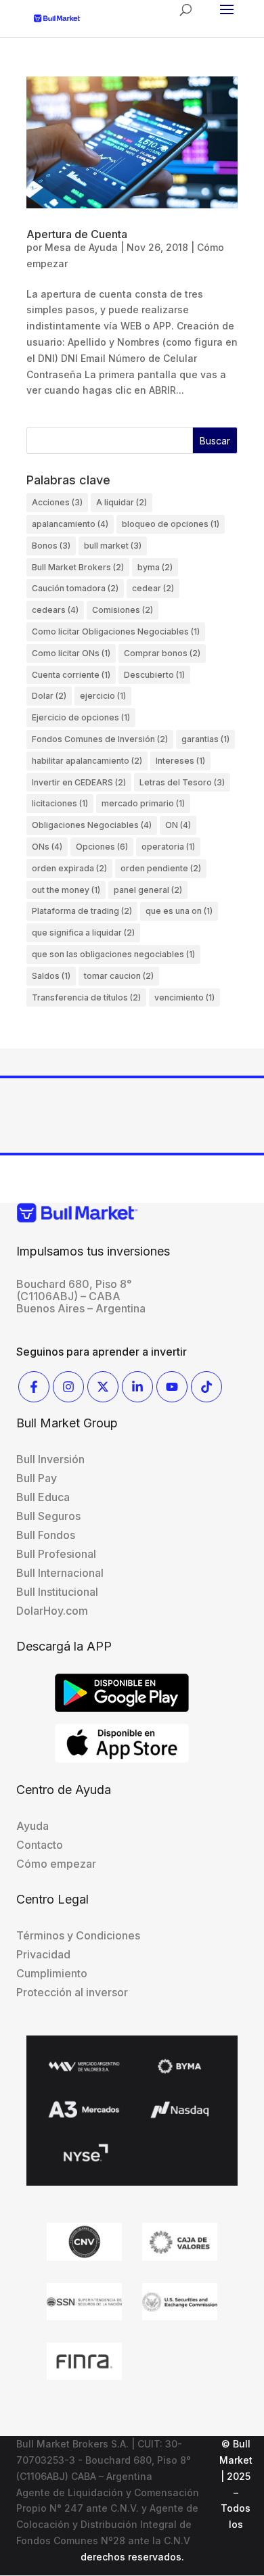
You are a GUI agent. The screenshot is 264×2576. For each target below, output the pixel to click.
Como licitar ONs (71, 653)
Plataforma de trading (82, 911)
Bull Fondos (46, 1535)
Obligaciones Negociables (92, 825)
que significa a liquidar (83, 933)
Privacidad (43, 1954)
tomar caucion (119, 976)
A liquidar (122, 502)
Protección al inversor (72, 1992)
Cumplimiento (52, 1973)
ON (178, 825)
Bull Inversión (50, 1459)
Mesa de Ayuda (81, 247)
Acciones (57, 502)
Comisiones (123, 610)
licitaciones (60, 803)
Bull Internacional (60, 1573)
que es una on (179, 911)
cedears (55, 610)
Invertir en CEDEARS (79, 782)
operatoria (168, 847)
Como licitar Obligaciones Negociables (116, 631)
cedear (153, 588)
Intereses (180, 761)
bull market (113, 546)
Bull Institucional (57, 1592)
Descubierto (154, 675)
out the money (66, 890)
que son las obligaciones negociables (113, 954)
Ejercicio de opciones (81, 717)
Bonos (51, 546)
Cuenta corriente (71, 675)
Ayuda (32, 1826)
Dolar (49, 696)
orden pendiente (161, 868)
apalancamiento (70, 524)
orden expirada (69, 868)
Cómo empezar (56, 1864)
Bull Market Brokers (78, 567)
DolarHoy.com (52, 1611)
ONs (47, 847)
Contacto (40, 1845)
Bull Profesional (56, 1554)
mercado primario (143, 803)
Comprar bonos (162, 653)
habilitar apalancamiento (87, 761)
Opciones (102, 847)
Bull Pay (37, 1478)
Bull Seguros (48, 1516)
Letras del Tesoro (182, 782)
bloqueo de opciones (171, 524)
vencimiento (184, 997)
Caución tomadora (75, 588)
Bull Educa (43, 1497)
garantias (205, 739)
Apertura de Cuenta (77, 234)
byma (155, 567)
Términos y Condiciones (78, 1935)
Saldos (51, 976)
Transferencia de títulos (86, 997)
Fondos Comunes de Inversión (100, 739)
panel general (148, 890)
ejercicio (103, 696)
